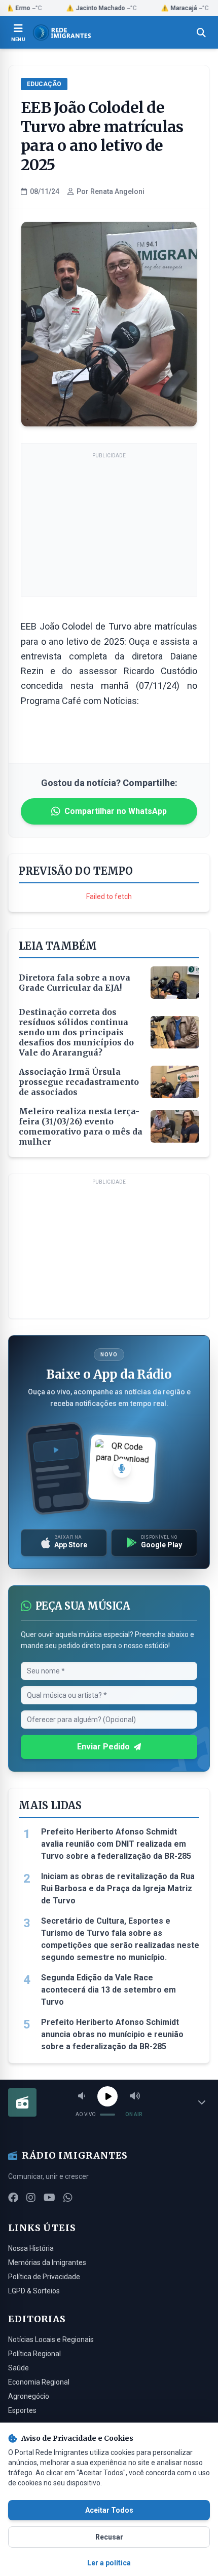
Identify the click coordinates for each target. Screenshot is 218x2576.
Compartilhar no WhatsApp (116, 811)
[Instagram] (31, 2198)
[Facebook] (13, 2198)
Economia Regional (39, 2382)
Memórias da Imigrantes (47, 2262)
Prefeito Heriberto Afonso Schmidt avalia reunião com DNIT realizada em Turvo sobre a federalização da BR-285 (116, 1844)
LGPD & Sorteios (34, 2291)
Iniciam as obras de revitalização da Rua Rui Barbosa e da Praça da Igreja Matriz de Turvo (118, 1888)
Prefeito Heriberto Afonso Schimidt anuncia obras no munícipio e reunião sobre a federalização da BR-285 (112, 2034)
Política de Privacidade (44, 2277)
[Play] (107, 2096)
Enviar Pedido (103, 1747)
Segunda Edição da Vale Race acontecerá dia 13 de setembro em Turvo (108, 1990)
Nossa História (31, 2248)
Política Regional (34, 2354)
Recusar (109, 2537)
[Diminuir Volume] (82, 2096)
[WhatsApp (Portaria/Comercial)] (68, 2198)
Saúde (19, 2368)
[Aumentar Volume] (135, 2096)
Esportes (22, 2410)
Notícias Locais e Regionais (51, 2339)
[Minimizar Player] (202, 2102)
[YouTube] (49, 2198)
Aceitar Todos (109, 2510)
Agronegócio (29, 2396)
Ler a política (109, 2563)
